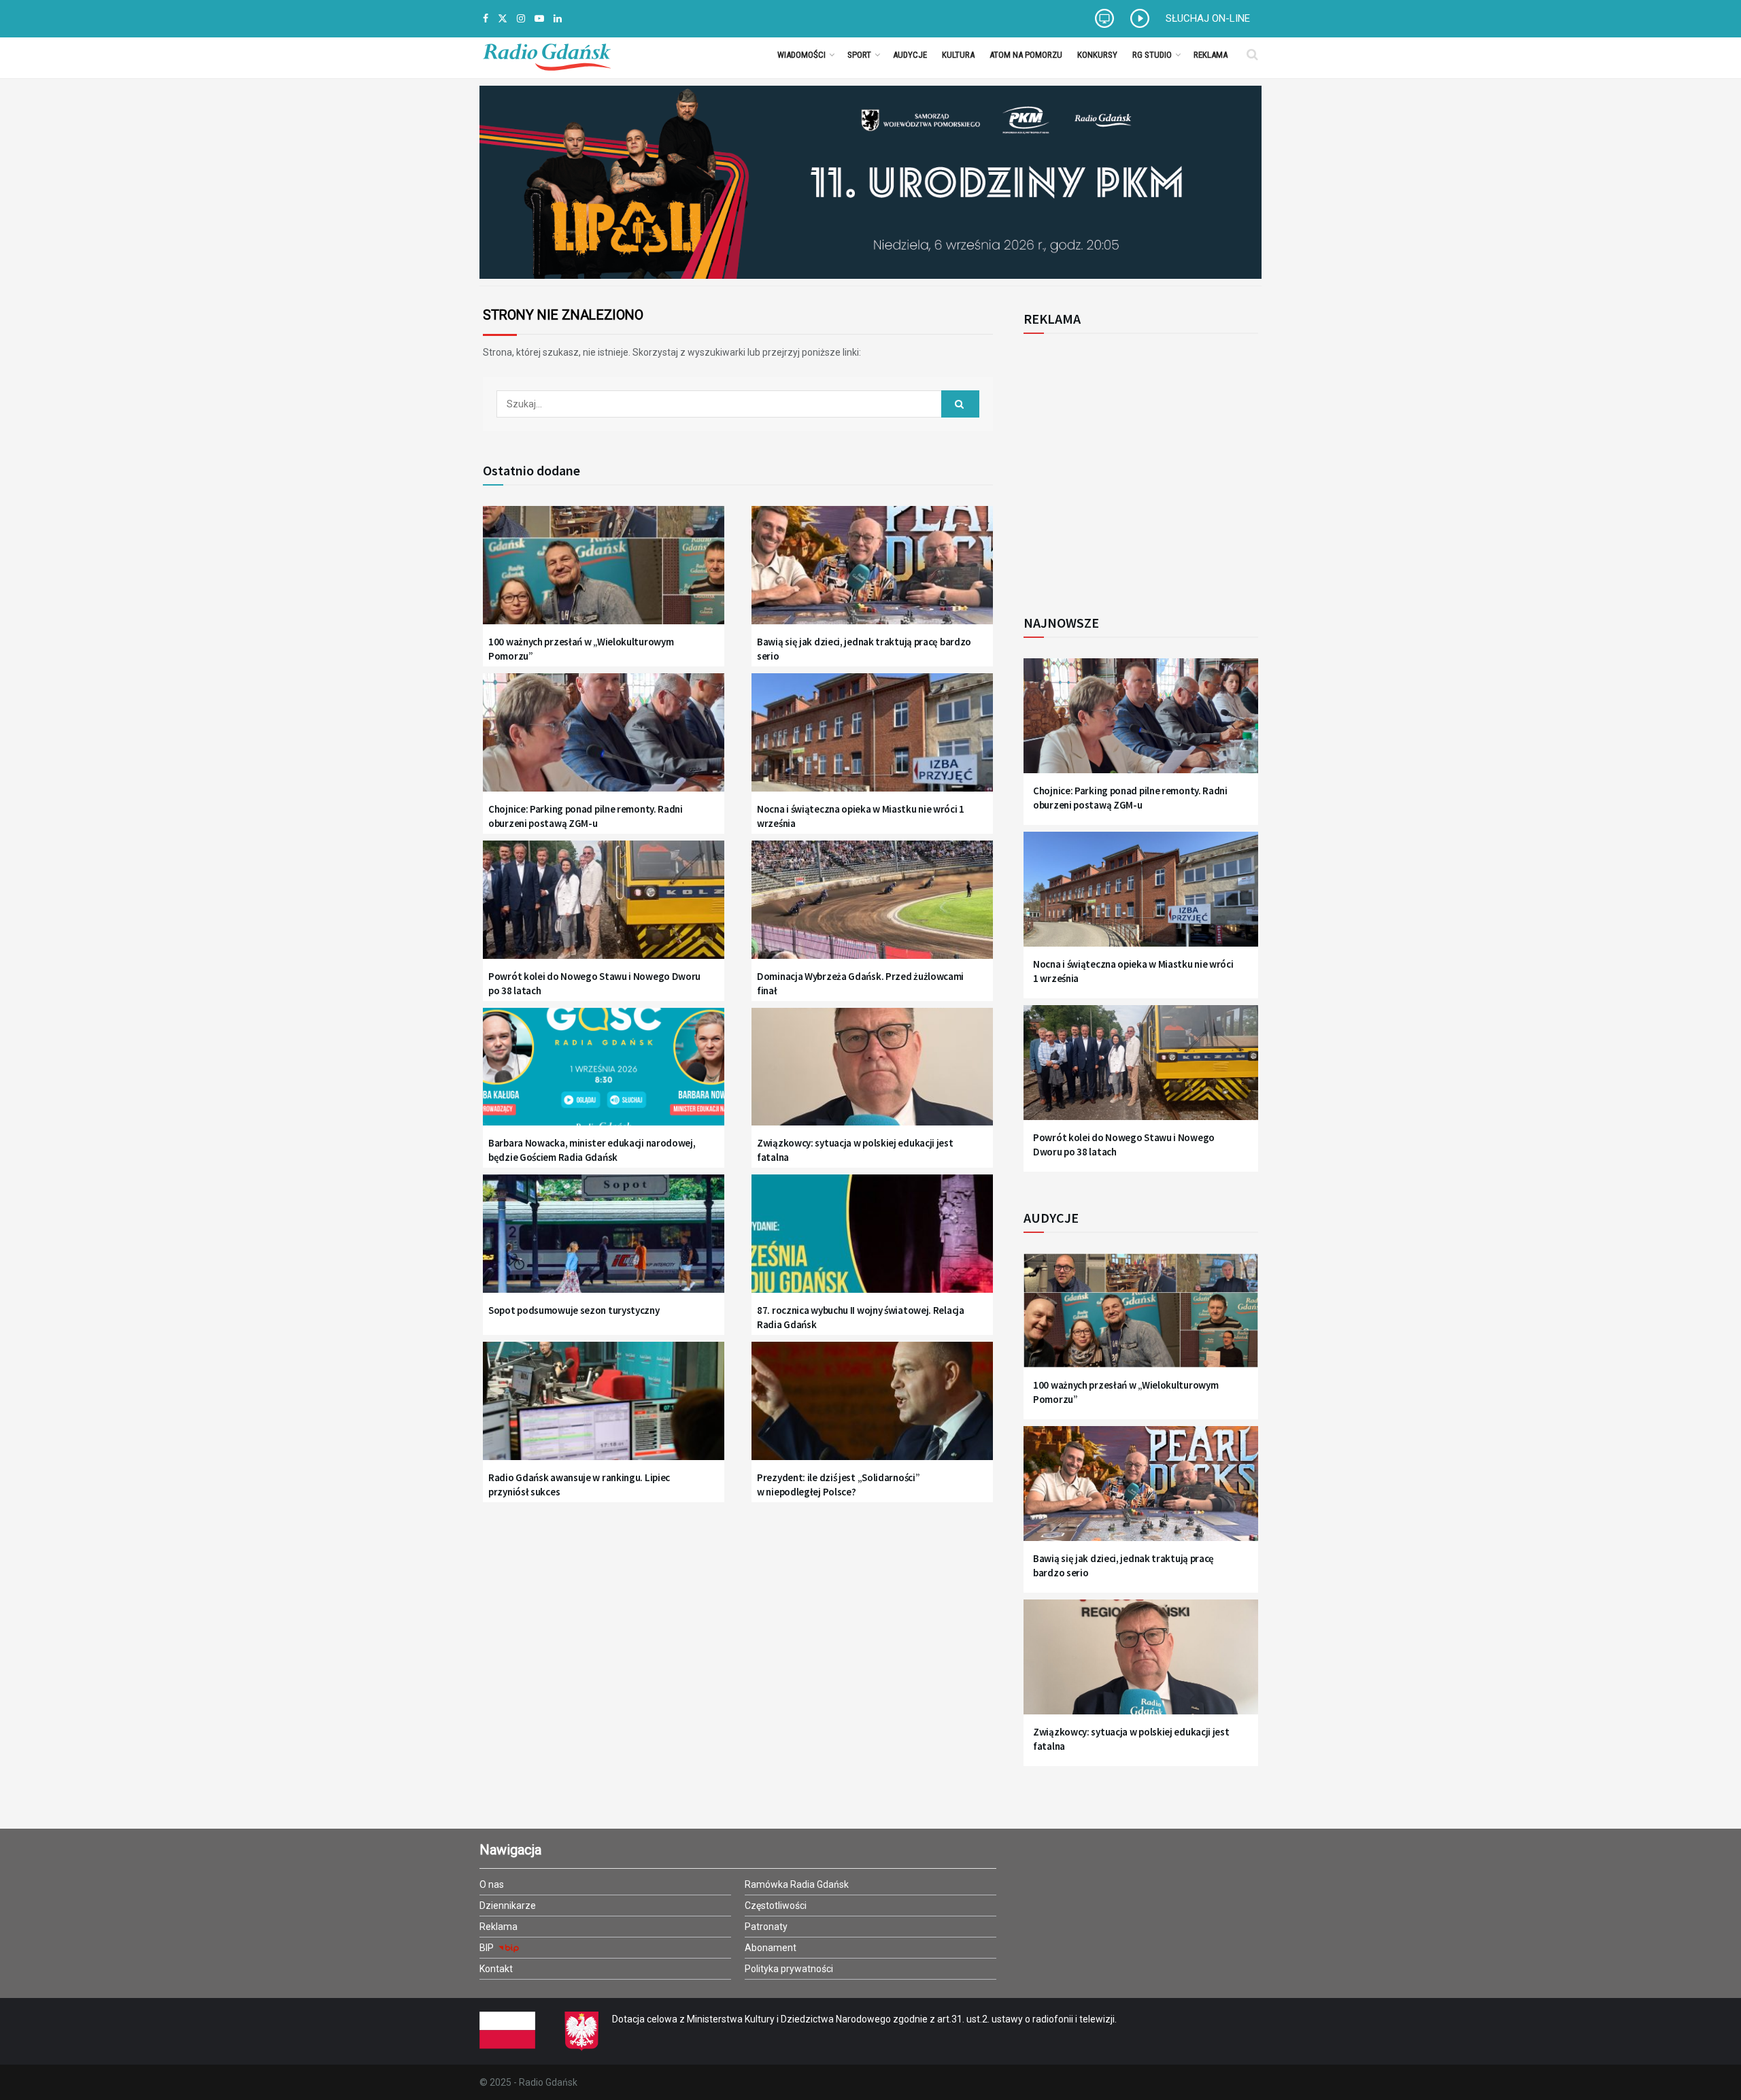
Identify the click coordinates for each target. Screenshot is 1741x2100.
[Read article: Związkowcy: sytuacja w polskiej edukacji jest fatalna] (872, 1076)
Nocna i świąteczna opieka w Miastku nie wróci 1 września (861, 816)
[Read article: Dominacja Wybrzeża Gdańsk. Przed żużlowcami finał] (872, 908)
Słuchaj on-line (1208, 18)
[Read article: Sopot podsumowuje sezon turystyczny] (604, 1242)
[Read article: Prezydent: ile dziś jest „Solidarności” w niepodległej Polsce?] (872, 1409)
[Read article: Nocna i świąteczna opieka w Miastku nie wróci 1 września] (872, 741)
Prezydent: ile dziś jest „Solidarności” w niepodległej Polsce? (838, 1485)
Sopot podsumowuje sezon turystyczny (574, 1310)
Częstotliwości (776, 1906)
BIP (488, 1948)
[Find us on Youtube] (539, 19)
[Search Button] (1252, 54)
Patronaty (766, 1927)
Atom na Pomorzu (1026, 55)
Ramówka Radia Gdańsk (797, 1884)
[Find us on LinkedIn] (558, 19)
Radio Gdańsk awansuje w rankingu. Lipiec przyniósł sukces (579, 1485)
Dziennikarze (508, 1906)
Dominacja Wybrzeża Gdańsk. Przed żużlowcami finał (860, 983)
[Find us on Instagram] (521, 19)
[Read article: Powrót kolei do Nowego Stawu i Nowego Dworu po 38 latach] (604, 908)
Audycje (910, 55)
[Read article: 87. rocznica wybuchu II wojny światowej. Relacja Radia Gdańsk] (872, 1242)
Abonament (771, 1948)
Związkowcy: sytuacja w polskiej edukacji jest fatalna (855, 1150)
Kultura (958, 55)
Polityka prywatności (789, 1969)
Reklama (1211, 55)
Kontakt (496, 1969)
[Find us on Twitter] (503, 19)
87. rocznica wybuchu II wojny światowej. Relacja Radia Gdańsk (861, 1317)
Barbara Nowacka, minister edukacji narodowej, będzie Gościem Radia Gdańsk (592, 1150)
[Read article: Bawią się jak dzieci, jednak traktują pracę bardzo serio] (872, 574)
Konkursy (1097, 55)
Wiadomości (801, 55)
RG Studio (1152, 55)
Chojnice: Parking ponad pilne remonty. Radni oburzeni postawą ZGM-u (586, 816)
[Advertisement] (1136, 467)
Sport (859, 55)
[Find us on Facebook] (486, 19)
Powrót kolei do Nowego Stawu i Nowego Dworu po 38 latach (594, 983)
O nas (492, 1884)
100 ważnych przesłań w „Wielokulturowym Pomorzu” (581, 649)
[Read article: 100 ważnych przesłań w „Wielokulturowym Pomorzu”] (604, 574)
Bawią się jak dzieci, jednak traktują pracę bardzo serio (864, 649)
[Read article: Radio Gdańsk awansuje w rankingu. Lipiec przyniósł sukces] (604, 1409)
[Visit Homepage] (547, 54)
